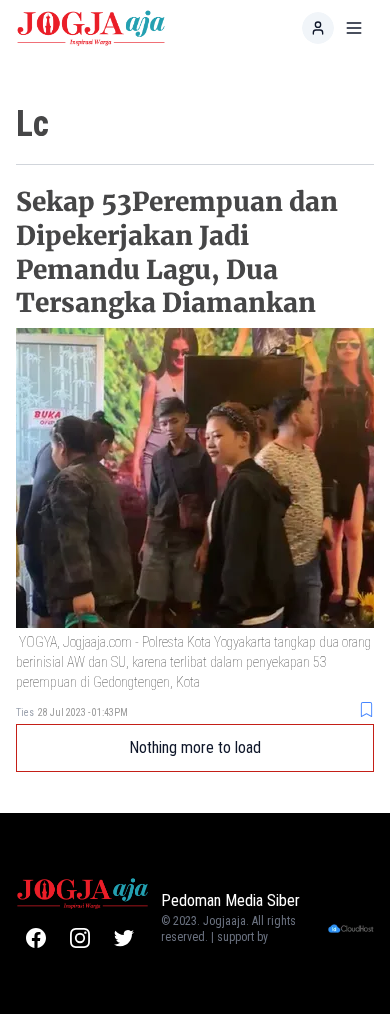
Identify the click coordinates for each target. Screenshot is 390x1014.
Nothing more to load (195, 747)
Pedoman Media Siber (230, 900)
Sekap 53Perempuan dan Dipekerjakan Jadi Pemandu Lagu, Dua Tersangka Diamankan (177, 252)
